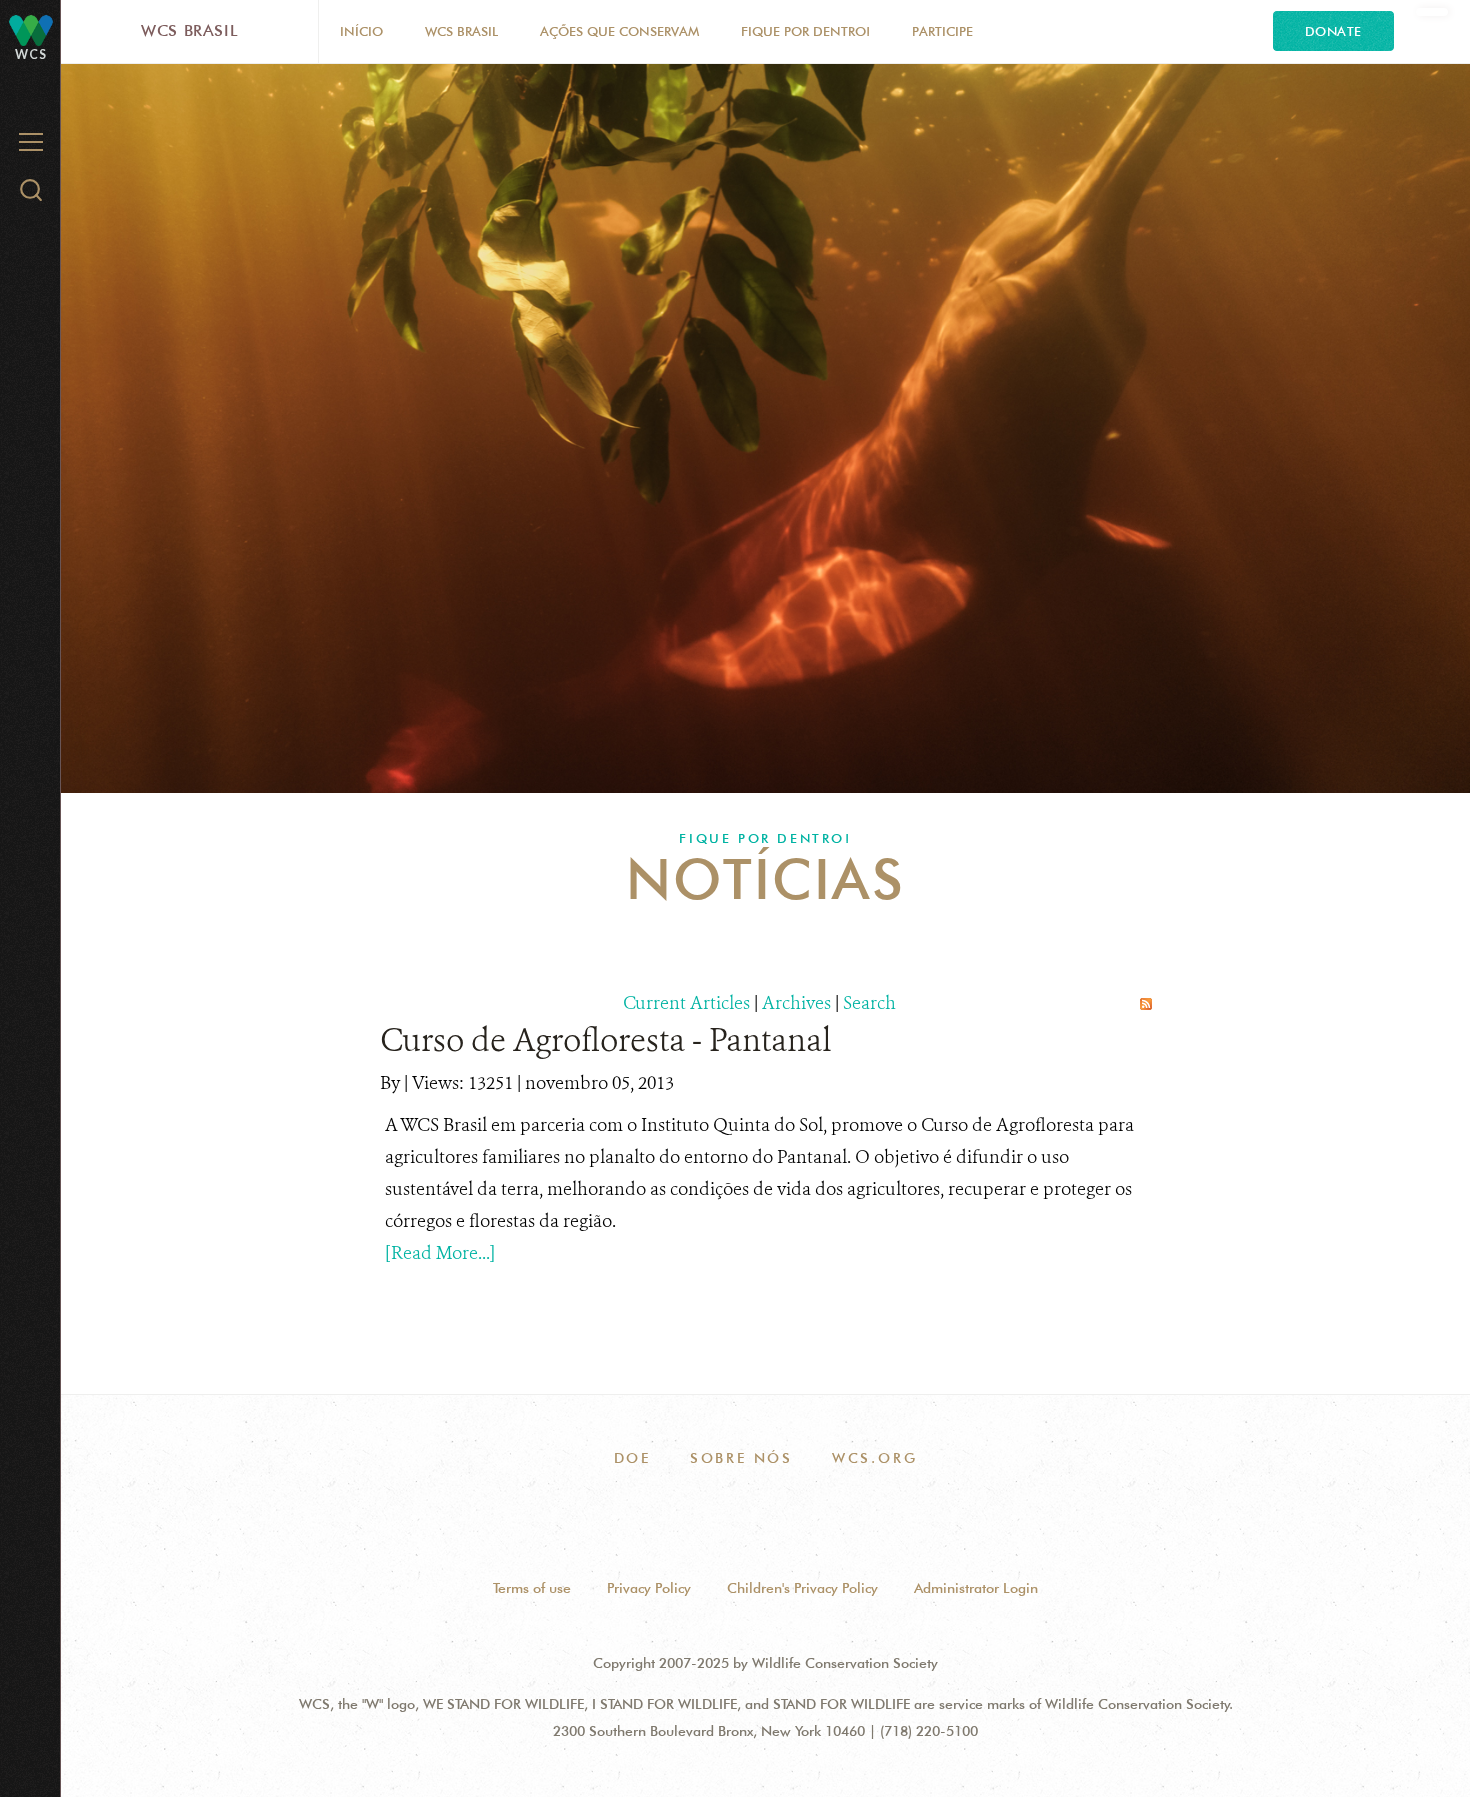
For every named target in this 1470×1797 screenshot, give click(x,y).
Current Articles (686, 1003)
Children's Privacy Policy (802, 1588)
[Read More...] (440, 1253)
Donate (1333, 31)
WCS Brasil (189, 30)
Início (361, 31)
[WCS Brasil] (31, 29)
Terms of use (532, 1588)
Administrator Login (976, 1588)
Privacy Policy (649, 1588)
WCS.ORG (875, 1458)
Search (869, 1003)
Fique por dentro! (805, 31)
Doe (632, 1458)
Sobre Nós (741, 1458)
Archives (796, 1003)
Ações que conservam (619, 31)
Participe (942, 31)
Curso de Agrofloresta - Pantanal (606, 1040)
